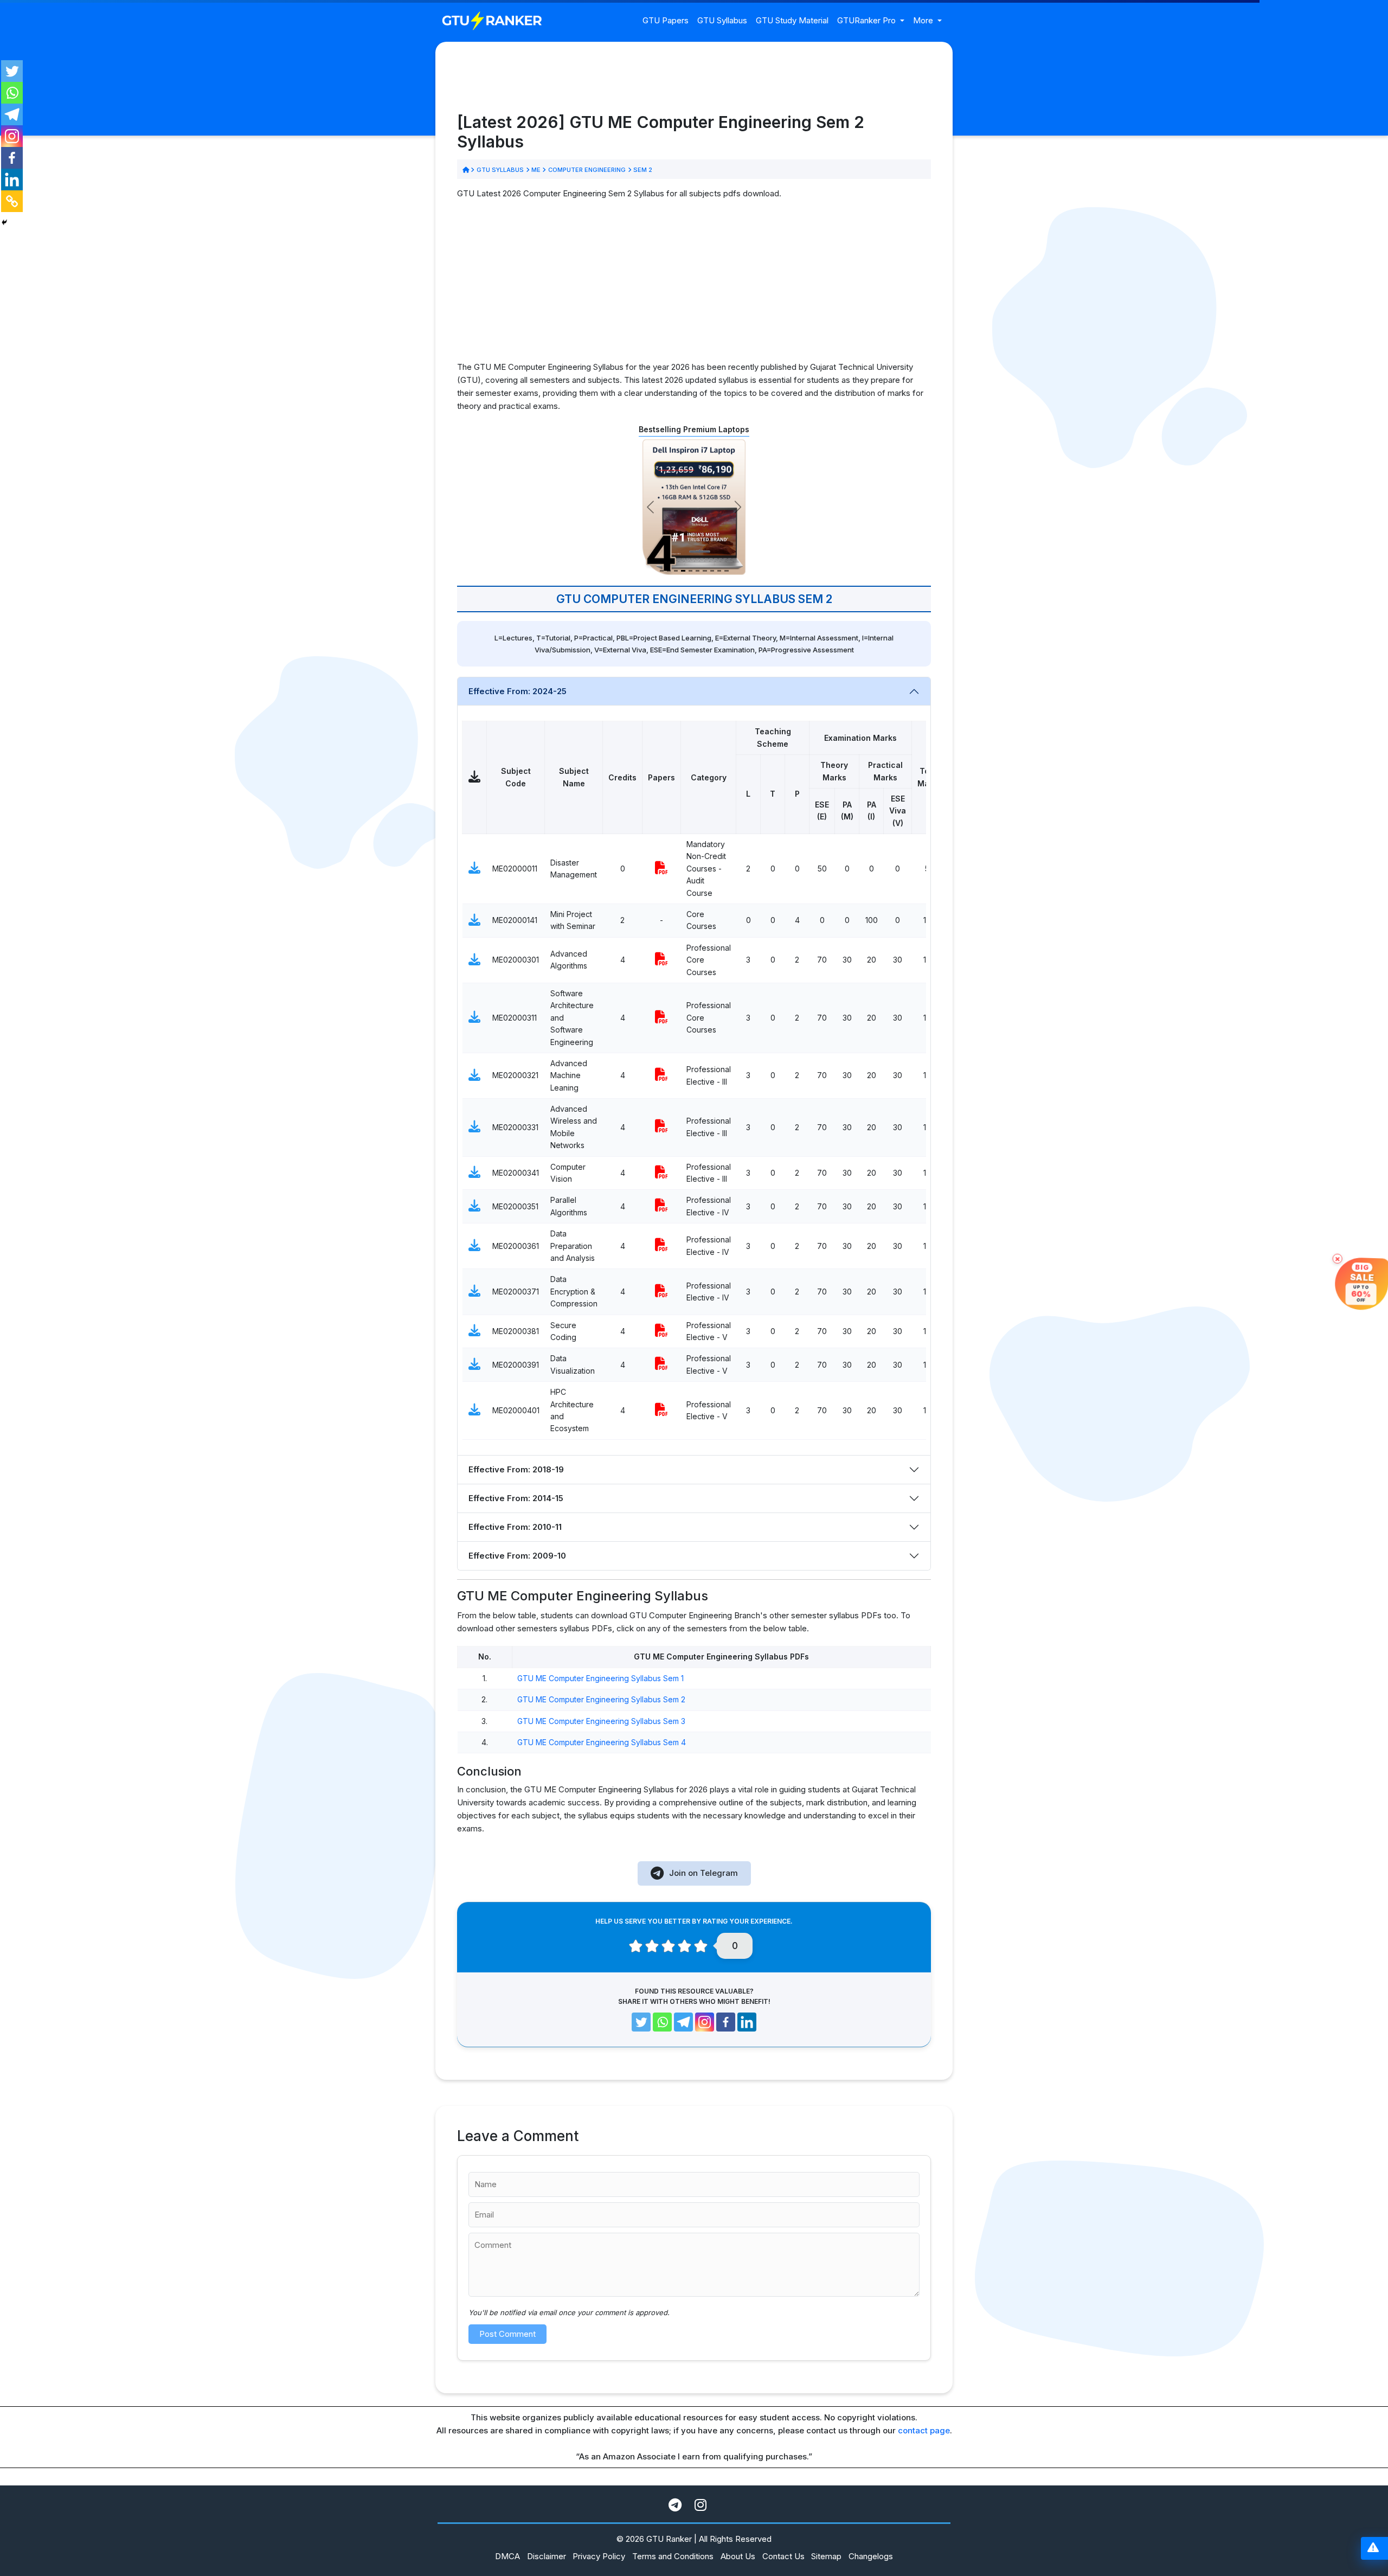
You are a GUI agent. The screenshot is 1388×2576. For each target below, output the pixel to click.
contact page (924, 2430)
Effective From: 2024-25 (518, 691)
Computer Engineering (587, 170)
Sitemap (826, 2556)
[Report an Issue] (1373, 2549)
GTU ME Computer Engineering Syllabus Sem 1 (600, 1678)
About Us (738, 2556)
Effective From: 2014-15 (516, 1498)
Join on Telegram (703, 1873)
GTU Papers (666, 20)
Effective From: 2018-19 (516, 1469)
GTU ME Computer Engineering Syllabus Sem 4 (602, 1742)
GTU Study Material (792, 20)
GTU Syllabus (722, 20)
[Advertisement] (694, 285)
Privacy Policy (599, 2556)
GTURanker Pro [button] (868, 20)
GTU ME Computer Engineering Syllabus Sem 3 (601, 1721)
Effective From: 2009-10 (517, 1556)
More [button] (924, 20)
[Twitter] (12, 71)
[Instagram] (12, 136)
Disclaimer (547, 2556)
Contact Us (783, 2556)
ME (536, 170)
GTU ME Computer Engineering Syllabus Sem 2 (601, 1699)
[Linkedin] (12, 180)
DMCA (507, 2556)
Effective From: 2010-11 (515, 1527)
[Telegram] (12, 114)
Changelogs (871, 2556)
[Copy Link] (12, 201)
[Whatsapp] (12, 93)
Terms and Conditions (673, 2556)
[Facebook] (12, 158)
